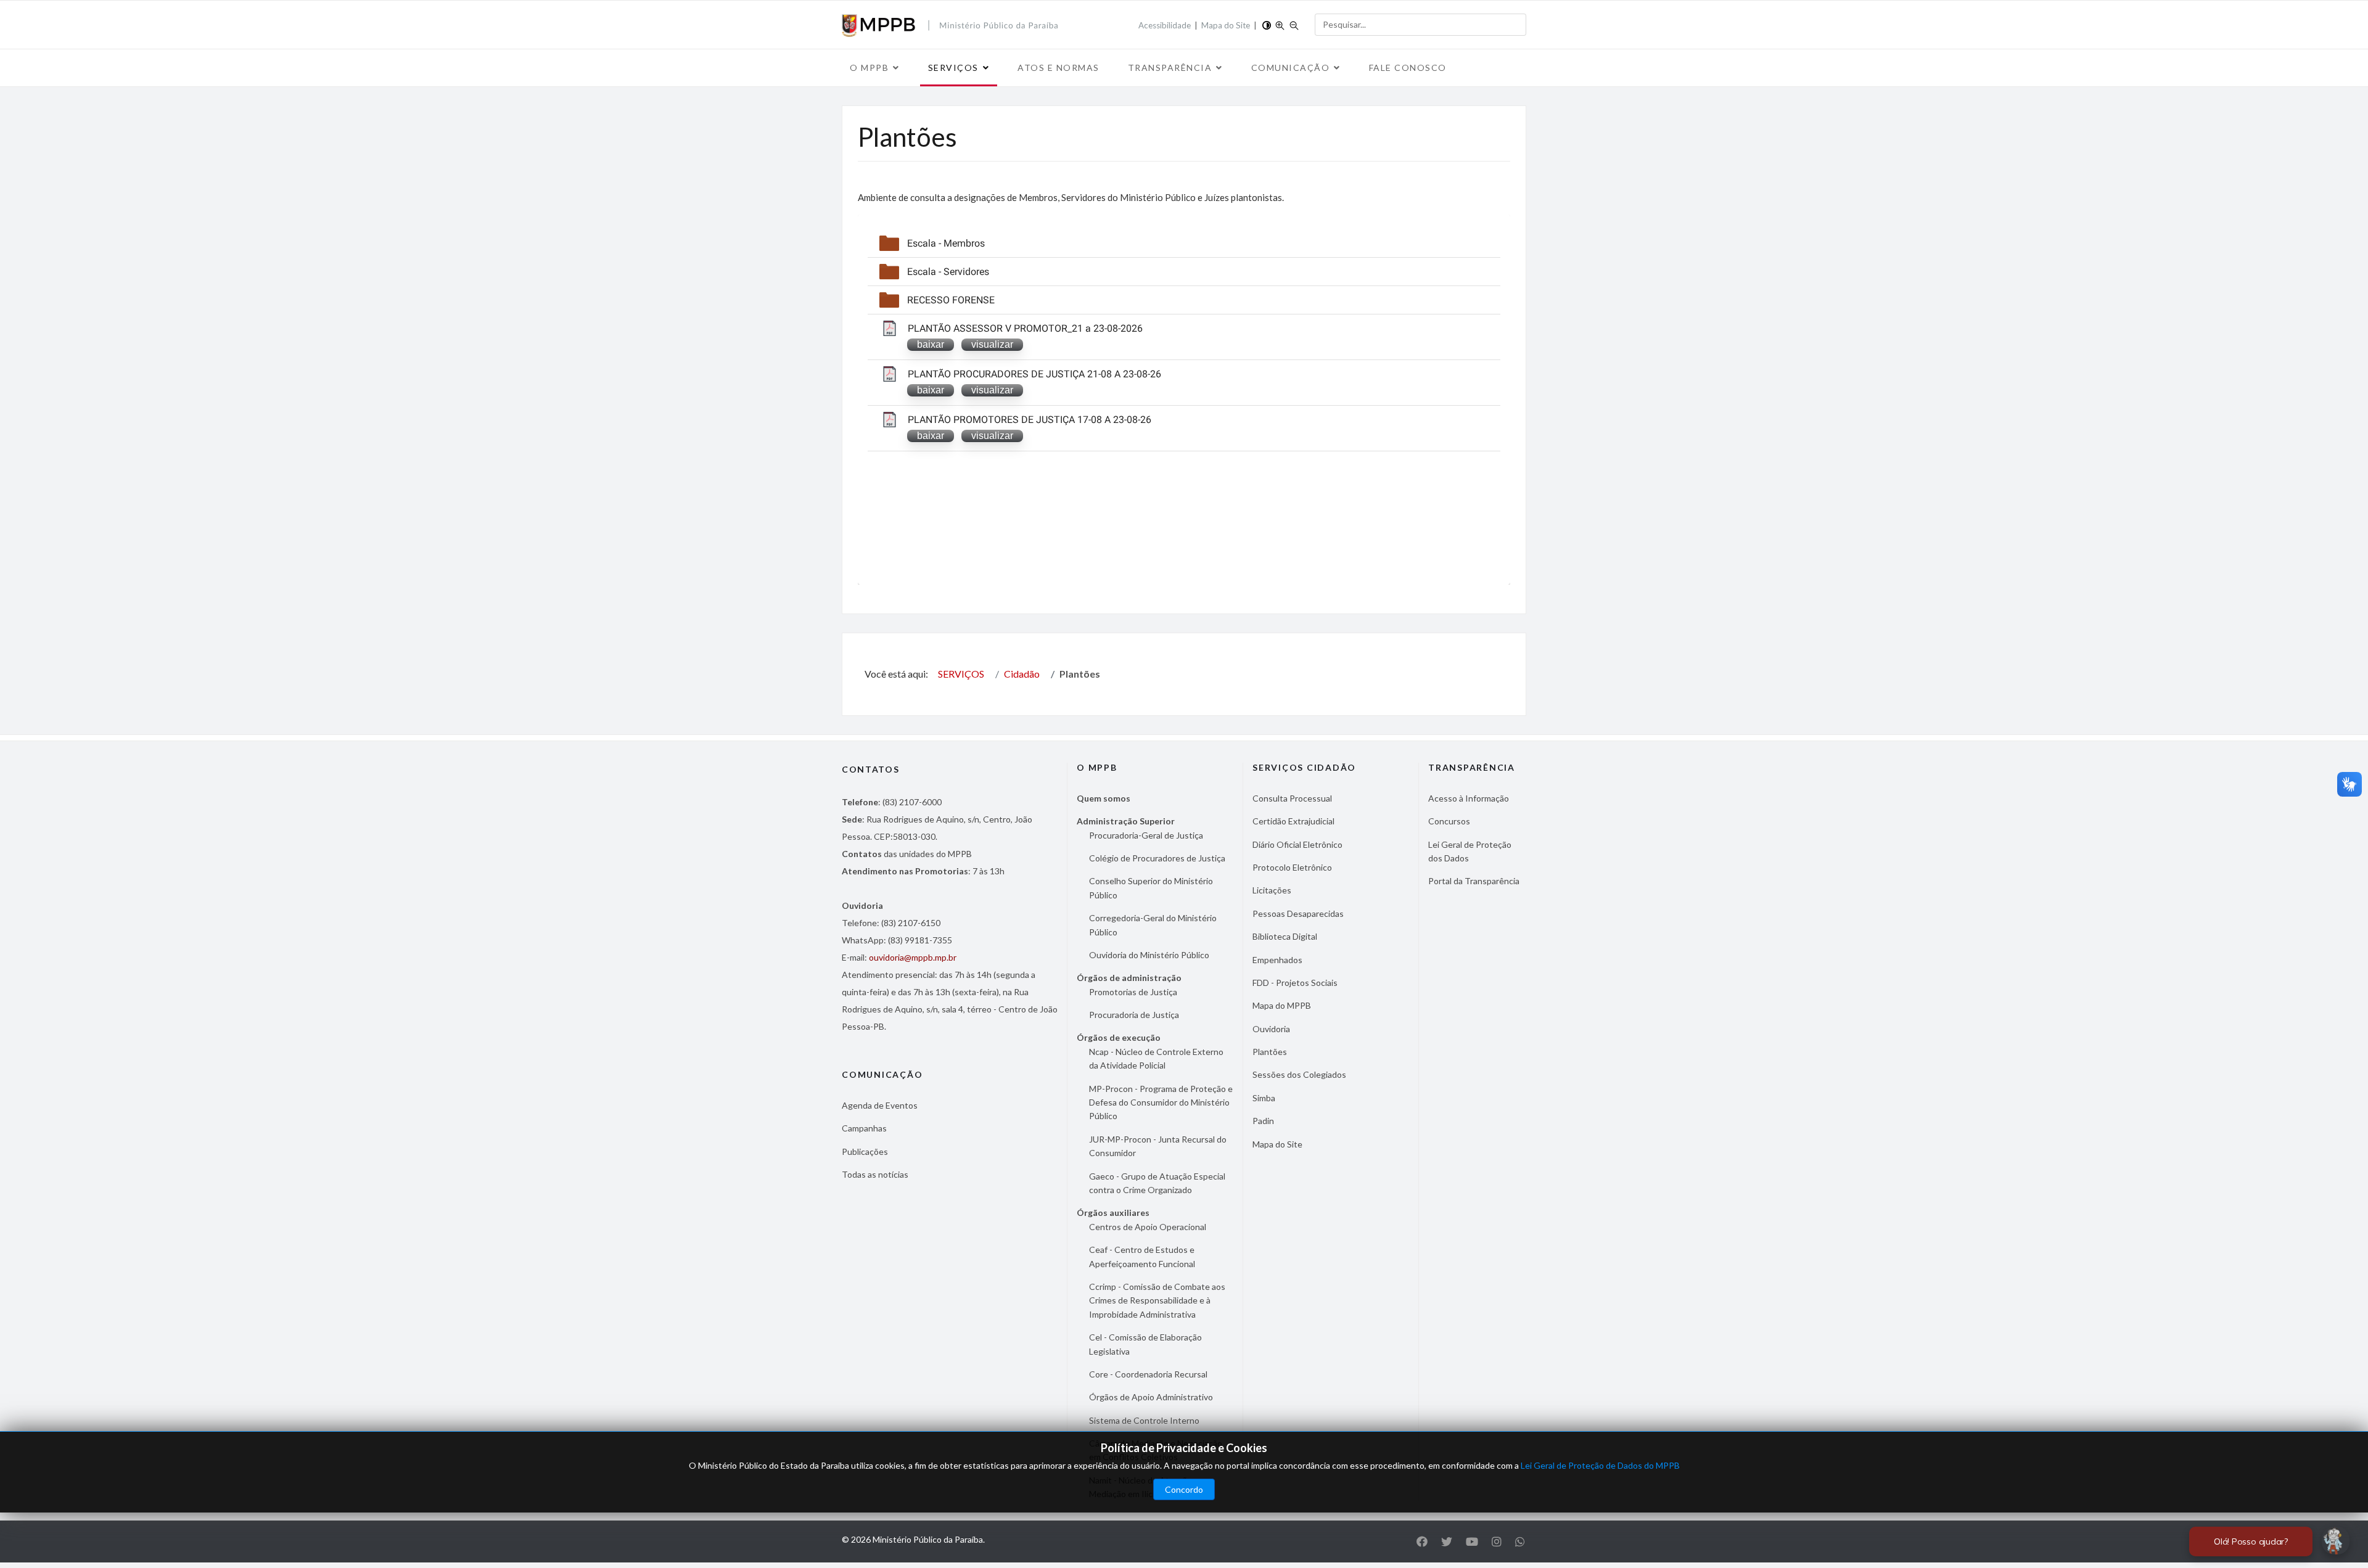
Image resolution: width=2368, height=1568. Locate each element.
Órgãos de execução (1119, 1037)
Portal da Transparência (1474, 881)
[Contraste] (1267, 24)
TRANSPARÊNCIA (1170, 68)
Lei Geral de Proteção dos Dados (1470, 851)
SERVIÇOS (953, 68)
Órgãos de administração (1129, 978)
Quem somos (1104, 798)
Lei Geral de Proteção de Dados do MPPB (1600, 1465)
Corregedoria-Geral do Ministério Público (1153, 925)
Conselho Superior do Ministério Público (1151, 888)
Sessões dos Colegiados (1299, 1074)
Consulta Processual (1292, 798)
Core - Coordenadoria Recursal (1148, 1374)
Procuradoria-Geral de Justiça (1146, 835)
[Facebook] (1422, 1541)
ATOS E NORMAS (1059, 68)
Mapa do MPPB (1282, 1005)
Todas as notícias (875, 1174)
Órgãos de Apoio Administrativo (1151, 1397)
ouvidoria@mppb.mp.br (913, 957)
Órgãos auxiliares (1113, 1213)
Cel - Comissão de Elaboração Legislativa (1145, 1344)
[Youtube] (1472, 1541)
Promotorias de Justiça (1133, 992)
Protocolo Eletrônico (1292, 867)
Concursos (1449, 821)
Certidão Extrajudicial (1293, 821)
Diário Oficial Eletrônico (1297, 844)
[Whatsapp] (1520, 1541)
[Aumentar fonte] (1280, 24)
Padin (1263, 1121)
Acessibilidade (1165, 25)
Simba (1264, 1098)
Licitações (1272, 890)
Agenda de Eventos (880, 1105)
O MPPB (869, 68)
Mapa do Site (1226, 25)
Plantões (1270, 1052)
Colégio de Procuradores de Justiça (1157, 858)
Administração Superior (1126, 821)
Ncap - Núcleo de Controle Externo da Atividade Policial (1156, 1058)
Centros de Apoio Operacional (1148, 1227)
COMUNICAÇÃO (1291, 68)
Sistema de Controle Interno (1144, 1420)
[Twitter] (1447, 1541)
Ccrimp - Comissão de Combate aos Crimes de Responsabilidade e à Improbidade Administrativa (1157, 1300)
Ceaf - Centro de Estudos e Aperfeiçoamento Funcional (1142, 1256)
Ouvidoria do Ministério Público (1149, 955)
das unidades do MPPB (907, 854)
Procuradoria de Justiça (1134, 1015)
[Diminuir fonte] (1294, 24)
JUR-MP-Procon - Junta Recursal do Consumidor (1158, 1146)
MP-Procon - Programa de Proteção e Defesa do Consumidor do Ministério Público (1161, 1102)
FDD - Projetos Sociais (1295, 983)
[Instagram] (1497, 1541)
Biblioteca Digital (1285, 936)
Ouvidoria (1271, 1029)
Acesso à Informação (1469, 798)
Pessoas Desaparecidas (1298, 913)
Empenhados (1277, 960)
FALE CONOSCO (1408, 68)
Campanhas (864, 1128)
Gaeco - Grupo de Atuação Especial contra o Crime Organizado (1157, 1183)
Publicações (865, 1151)
